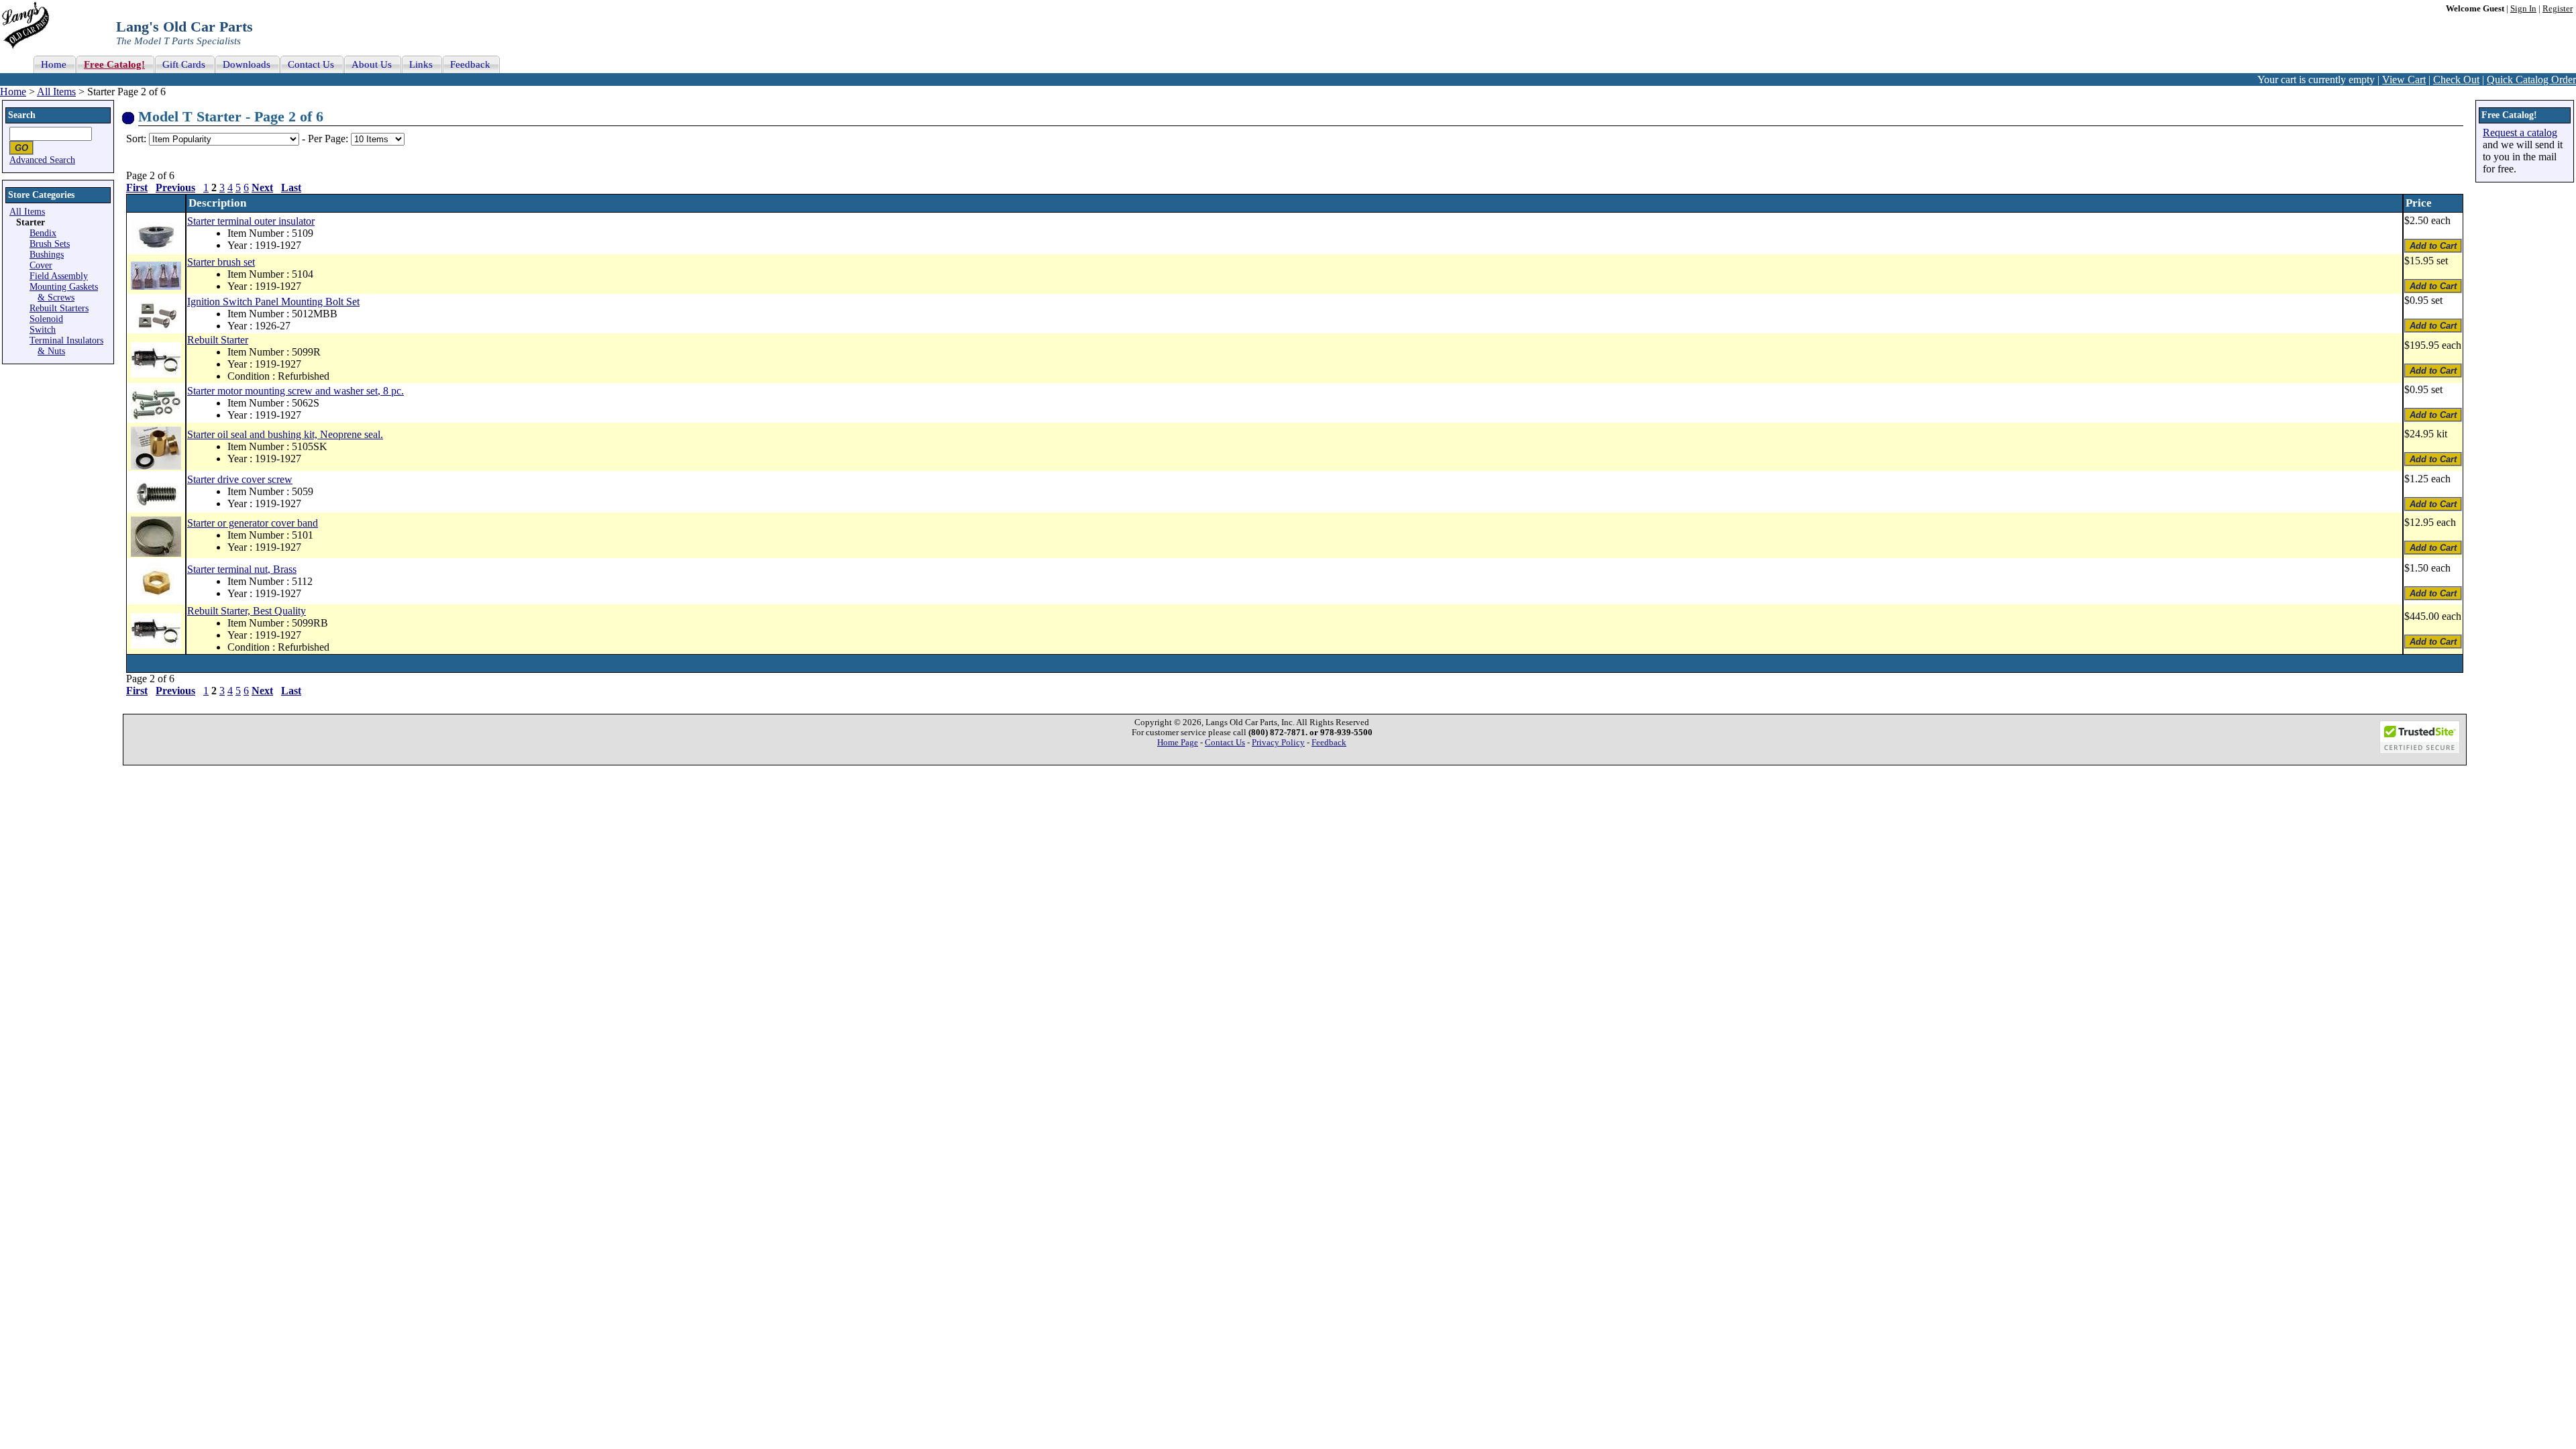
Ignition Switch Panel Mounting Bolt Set (273, 302)
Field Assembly (59, 276)
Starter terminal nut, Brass (242, 569)
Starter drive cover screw (240, 479)
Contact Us (1225, 743)
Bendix (43, 233)
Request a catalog (2520, 132)
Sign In (2523, 9)
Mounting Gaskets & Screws (64, 292)
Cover (41, 265)
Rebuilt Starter (218, 340)
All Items (56, 92)
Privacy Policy (1278, 743)
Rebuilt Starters (59, 308)
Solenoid (46, 319)
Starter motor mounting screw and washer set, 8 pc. (296, 391)
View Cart (2404, 79)
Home (13, 92)
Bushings (47, 255)
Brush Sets (50, 244)
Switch (43, 330)
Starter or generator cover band (253, 523)
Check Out (2456, 79)
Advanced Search (42, 160)
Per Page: (329, 139)
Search (22, 115)
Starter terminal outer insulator (251, 221)
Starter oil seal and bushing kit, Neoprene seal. (285, 434)
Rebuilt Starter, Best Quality (247, 611)
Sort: (136, 139)
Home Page (1178, 743)
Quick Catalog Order (2531, 79)
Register (2558, 9)
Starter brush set (221, 262)
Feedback (1329, 743)
